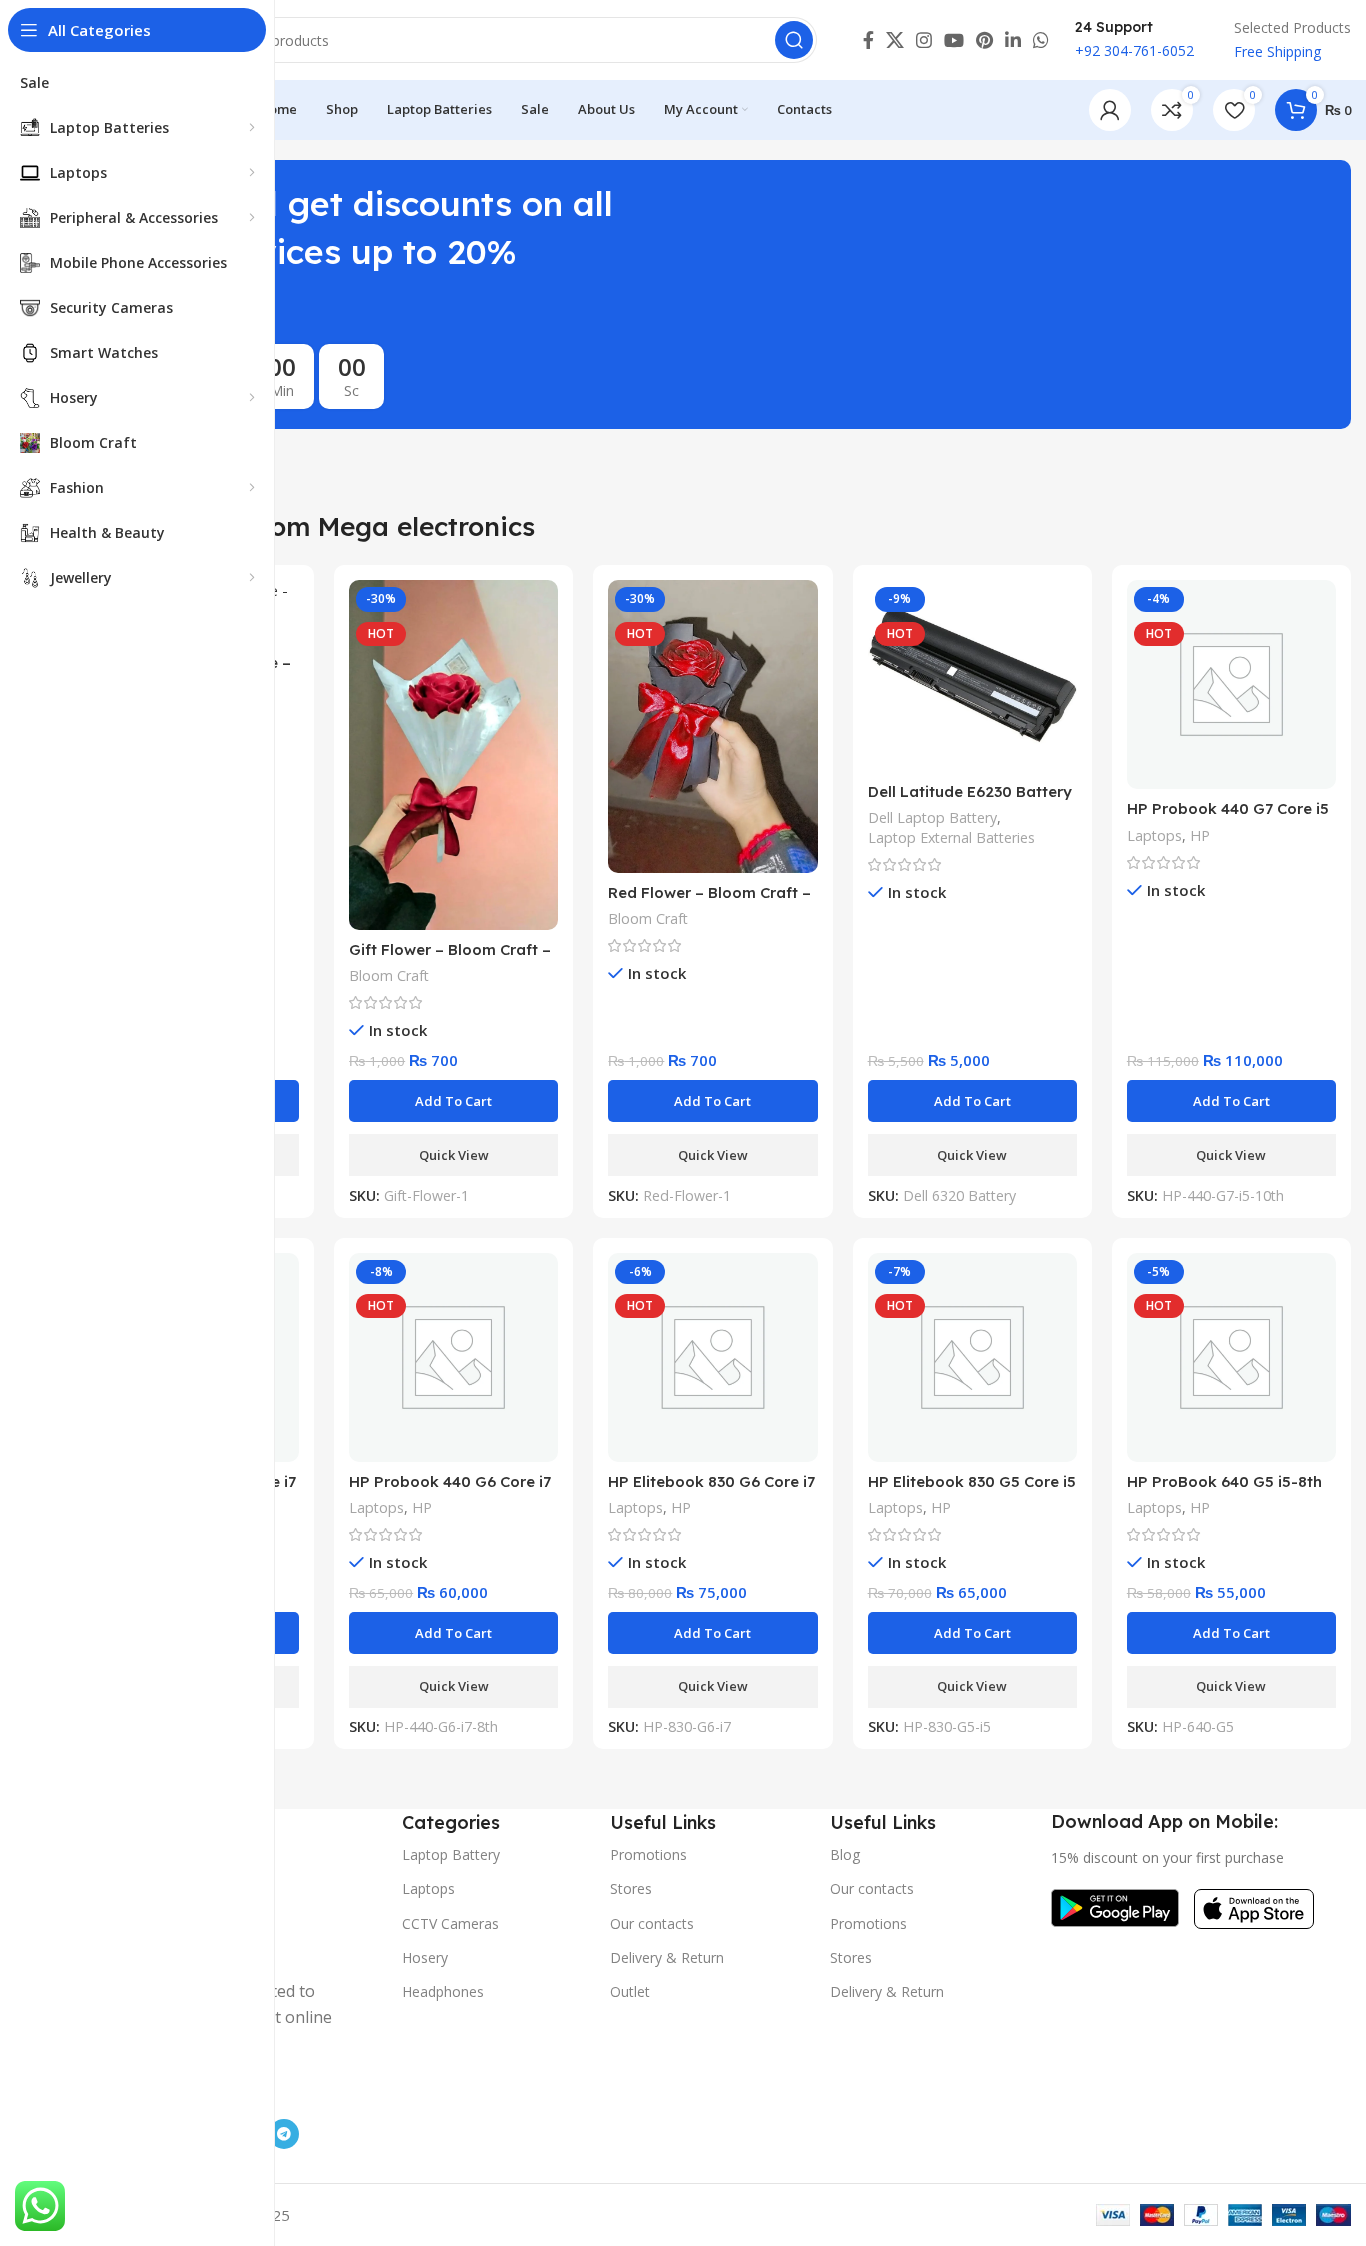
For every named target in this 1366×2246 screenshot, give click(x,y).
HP (1200, 835)
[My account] (1110, 110)
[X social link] (895, 40)
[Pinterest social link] (984, 40)
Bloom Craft (389, 975)
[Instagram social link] (924, 40)
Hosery (425, 1957)
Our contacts (652, 1923)
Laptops (1154, 835)
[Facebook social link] (868, 40)
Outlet (630, 1991)
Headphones (443, 1991)
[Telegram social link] (284, 2134)
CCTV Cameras (450, 1923)
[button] (453, 1101)
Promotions (648, 1854)
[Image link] (1115, 1906)
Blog (845, 1854)
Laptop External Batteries (951, 837)
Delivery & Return (667, 1957)
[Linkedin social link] (1013, 40)
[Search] (794, 40)
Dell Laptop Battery (932, 817)
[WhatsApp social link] (1041, 40)
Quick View (454, 1155)
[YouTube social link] (954, 40)
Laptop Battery (451, 1854)
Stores (631, 1888)
